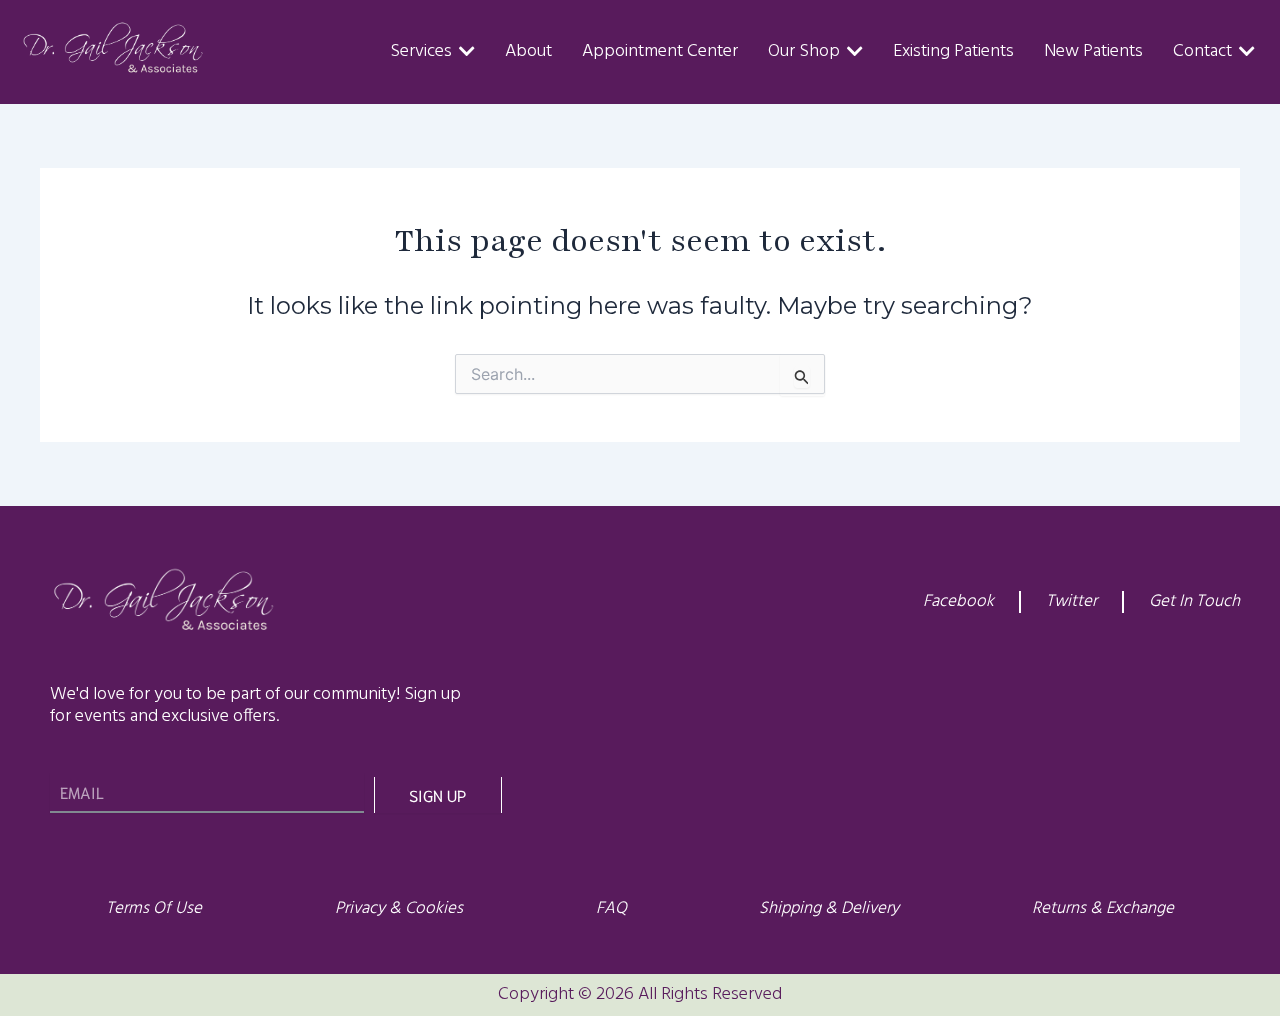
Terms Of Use (154, 908)
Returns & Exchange (1103, 908)
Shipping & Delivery (829, 908)
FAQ (611, 908)
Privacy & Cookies (399, 908)
